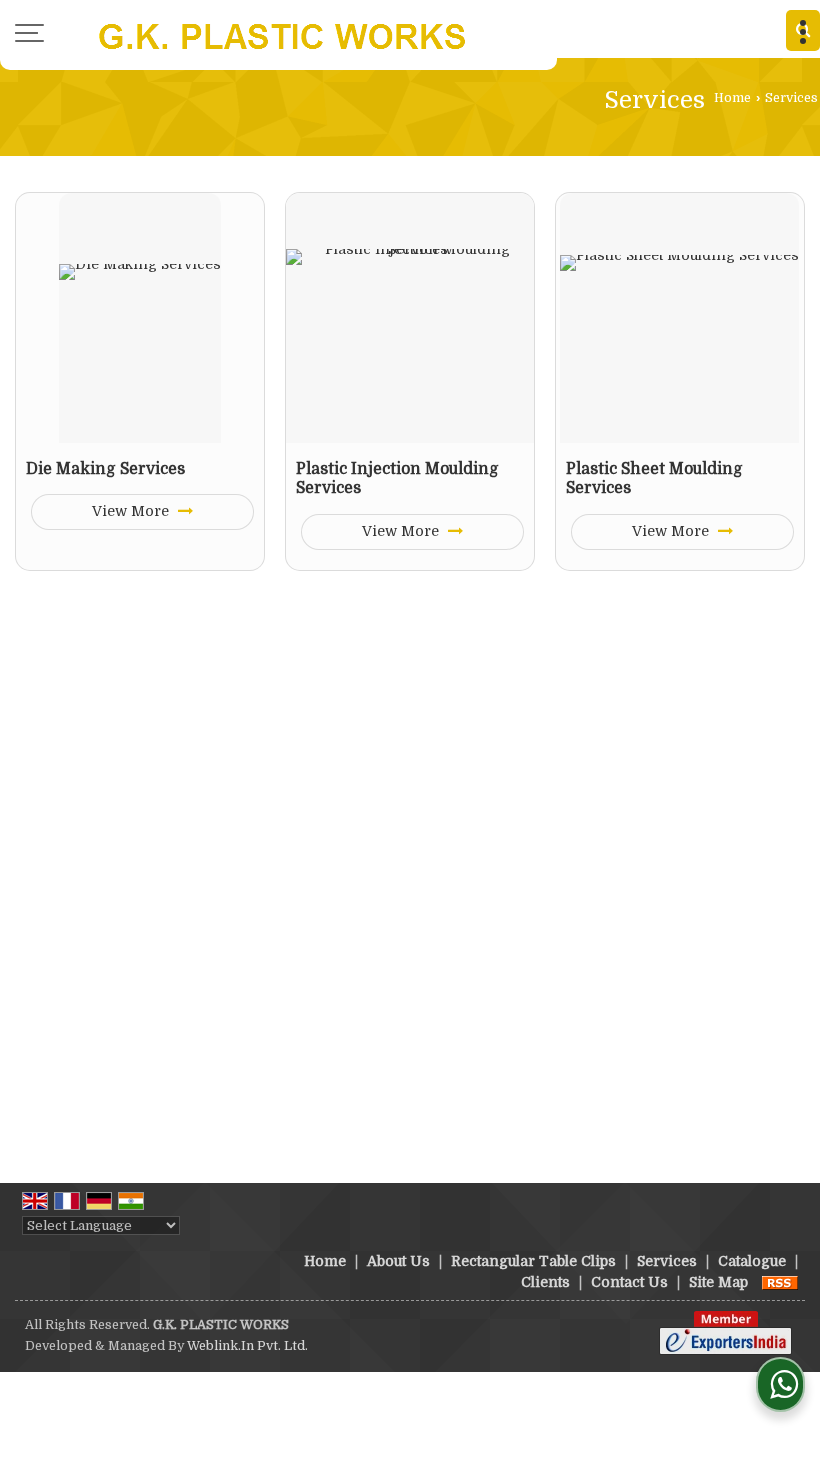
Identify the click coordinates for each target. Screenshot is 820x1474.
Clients (545, 1282)
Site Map (718, 1282)
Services (667, 1261)
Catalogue (752, 1261)
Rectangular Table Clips (533, 1261)
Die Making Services (105, 469)
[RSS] (780, 1282)
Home (732, 98)
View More (132, 511)
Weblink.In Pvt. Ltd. (247, 1346)
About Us (398, 1261)
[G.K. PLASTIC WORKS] (278, 35)
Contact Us (629, 1282)
